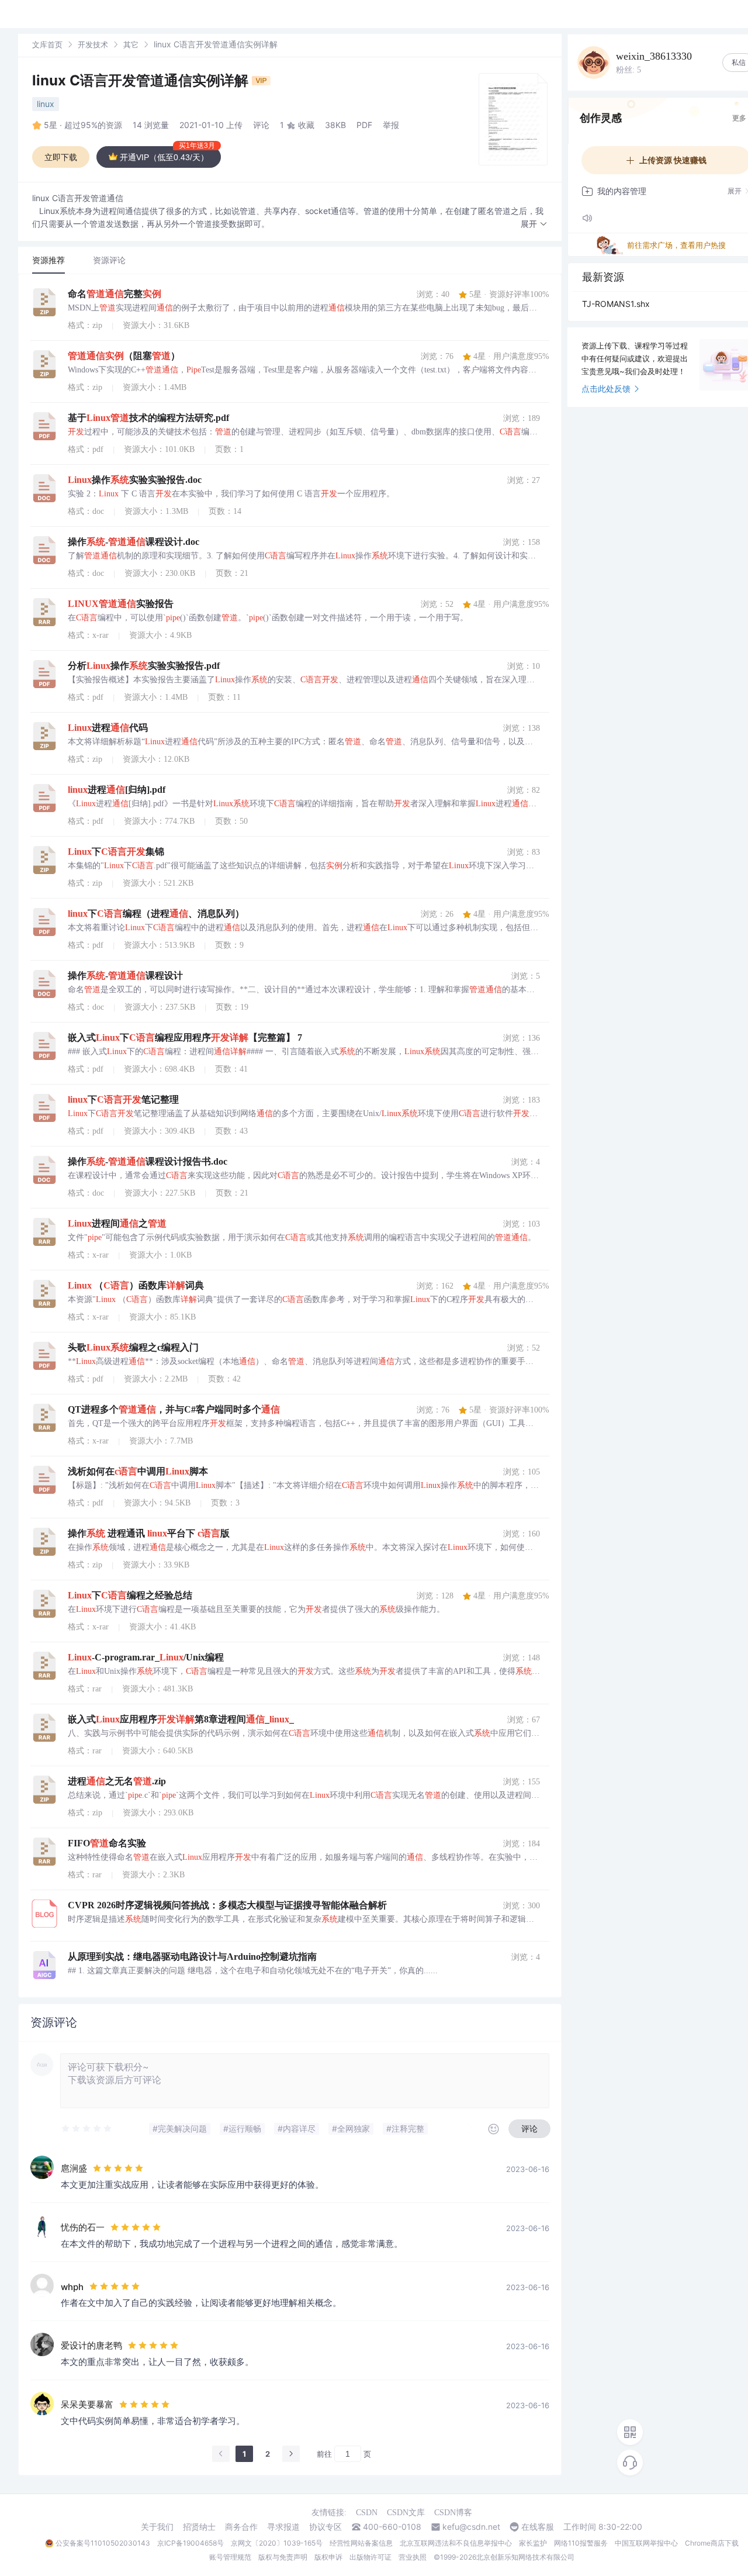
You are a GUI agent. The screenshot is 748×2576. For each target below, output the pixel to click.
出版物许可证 (370, 2557)
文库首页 (47, 44)
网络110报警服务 (581, 2543)
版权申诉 (328, 2557)
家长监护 (533, 2543)
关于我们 (157, 2527)
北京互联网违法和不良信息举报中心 (456, 2543)
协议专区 (325, 2527)
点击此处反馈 (606, 389)
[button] (534, 224)
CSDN (367, 2513)
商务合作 (241, 2527)
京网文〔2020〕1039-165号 (277, 2543)
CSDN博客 (453, 2513)
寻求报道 (283, 2527)
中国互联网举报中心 (646, 2543)
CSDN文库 (406, 2513)
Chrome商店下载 (712, 2543)
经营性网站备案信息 (361, 2543)
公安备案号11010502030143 (103, 2543)
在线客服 (538, 2527)
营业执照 (413, 2557)
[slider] (87, 2129)
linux (46, 104)
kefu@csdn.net (471, 2527)
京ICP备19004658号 (191, 2543)
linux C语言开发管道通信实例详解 (142, 80)
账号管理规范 (230, 2557)
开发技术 (93, 44)
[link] (47, 44)
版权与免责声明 (283, 2557)
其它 (131, 44)
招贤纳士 (199, 2527)
